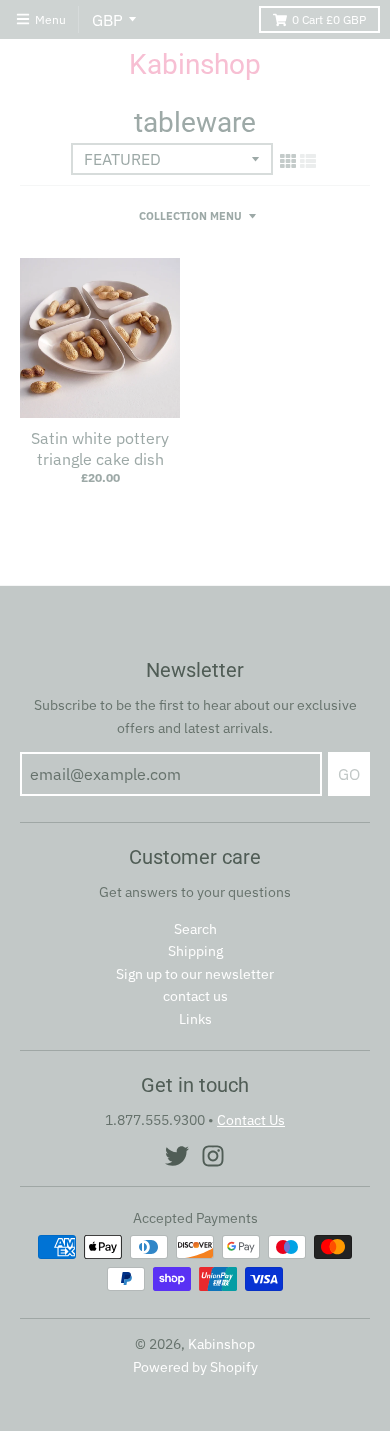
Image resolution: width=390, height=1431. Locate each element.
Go (349, 774)
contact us (195, 996)
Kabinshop (195, 65)
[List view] (308, 161)
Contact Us (251, 1120)
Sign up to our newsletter (195, 974)
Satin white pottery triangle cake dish (100, 448)
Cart (329, 19)
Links (195, 1019)
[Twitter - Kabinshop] (177, 1156)
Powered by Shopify (195, 1367)
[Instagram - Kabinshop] (213, 1156)
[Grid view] (288, 161)
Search (195, 929)
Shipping (195, 951)
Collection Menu (190, 216)
